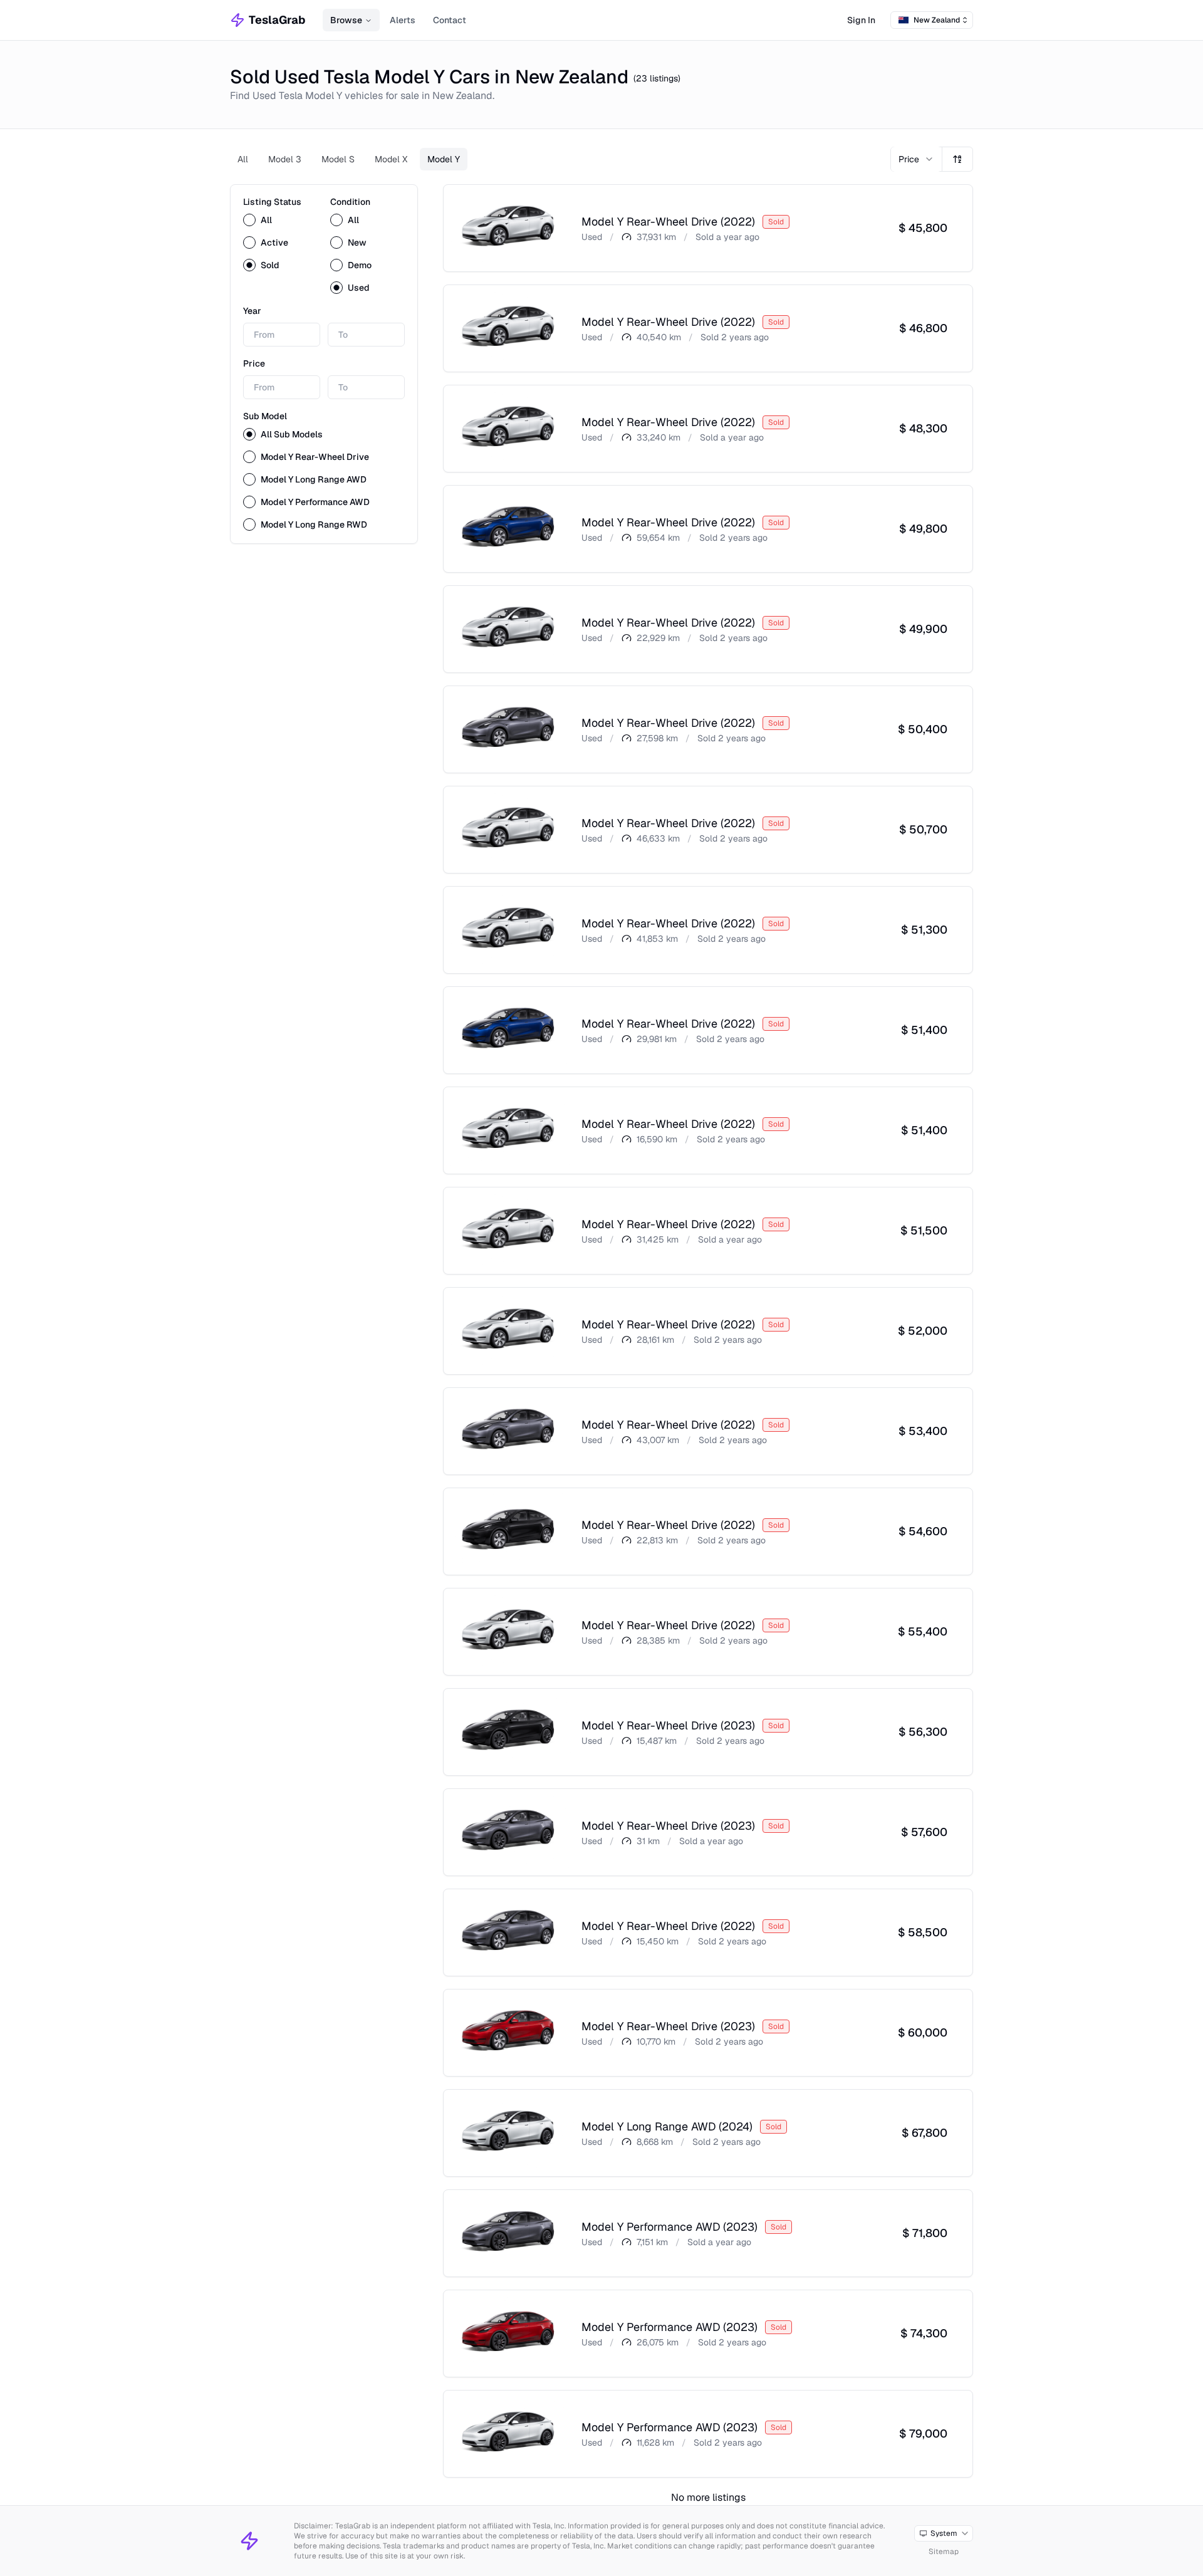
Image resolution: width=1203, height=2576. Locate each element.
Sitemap (944, 2552)
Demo (360, 265)
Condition (350, 202)
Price (254, 363)
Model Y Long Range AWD (314, 479)
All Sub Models (292, 434)
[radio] (249, 220)
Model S (338, 159)
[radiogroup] (280, 242)
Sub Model (265, 416)
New (357, 242)
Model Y (444, 159)
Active (274, 242)
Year (252, 311)
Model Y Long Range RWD (314, 524)
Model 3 (285, 159)
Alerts (403, 20)
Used (359, 288)
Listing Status (272, 202)
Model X (391, 159)
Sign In (861, 20)
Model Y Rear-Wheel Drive (315, 457)
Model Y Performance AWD (315, 502)
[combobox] (932, 20)
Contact (450, 20)
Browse (346, 20)
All (243, 159)
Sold (270, 265)
